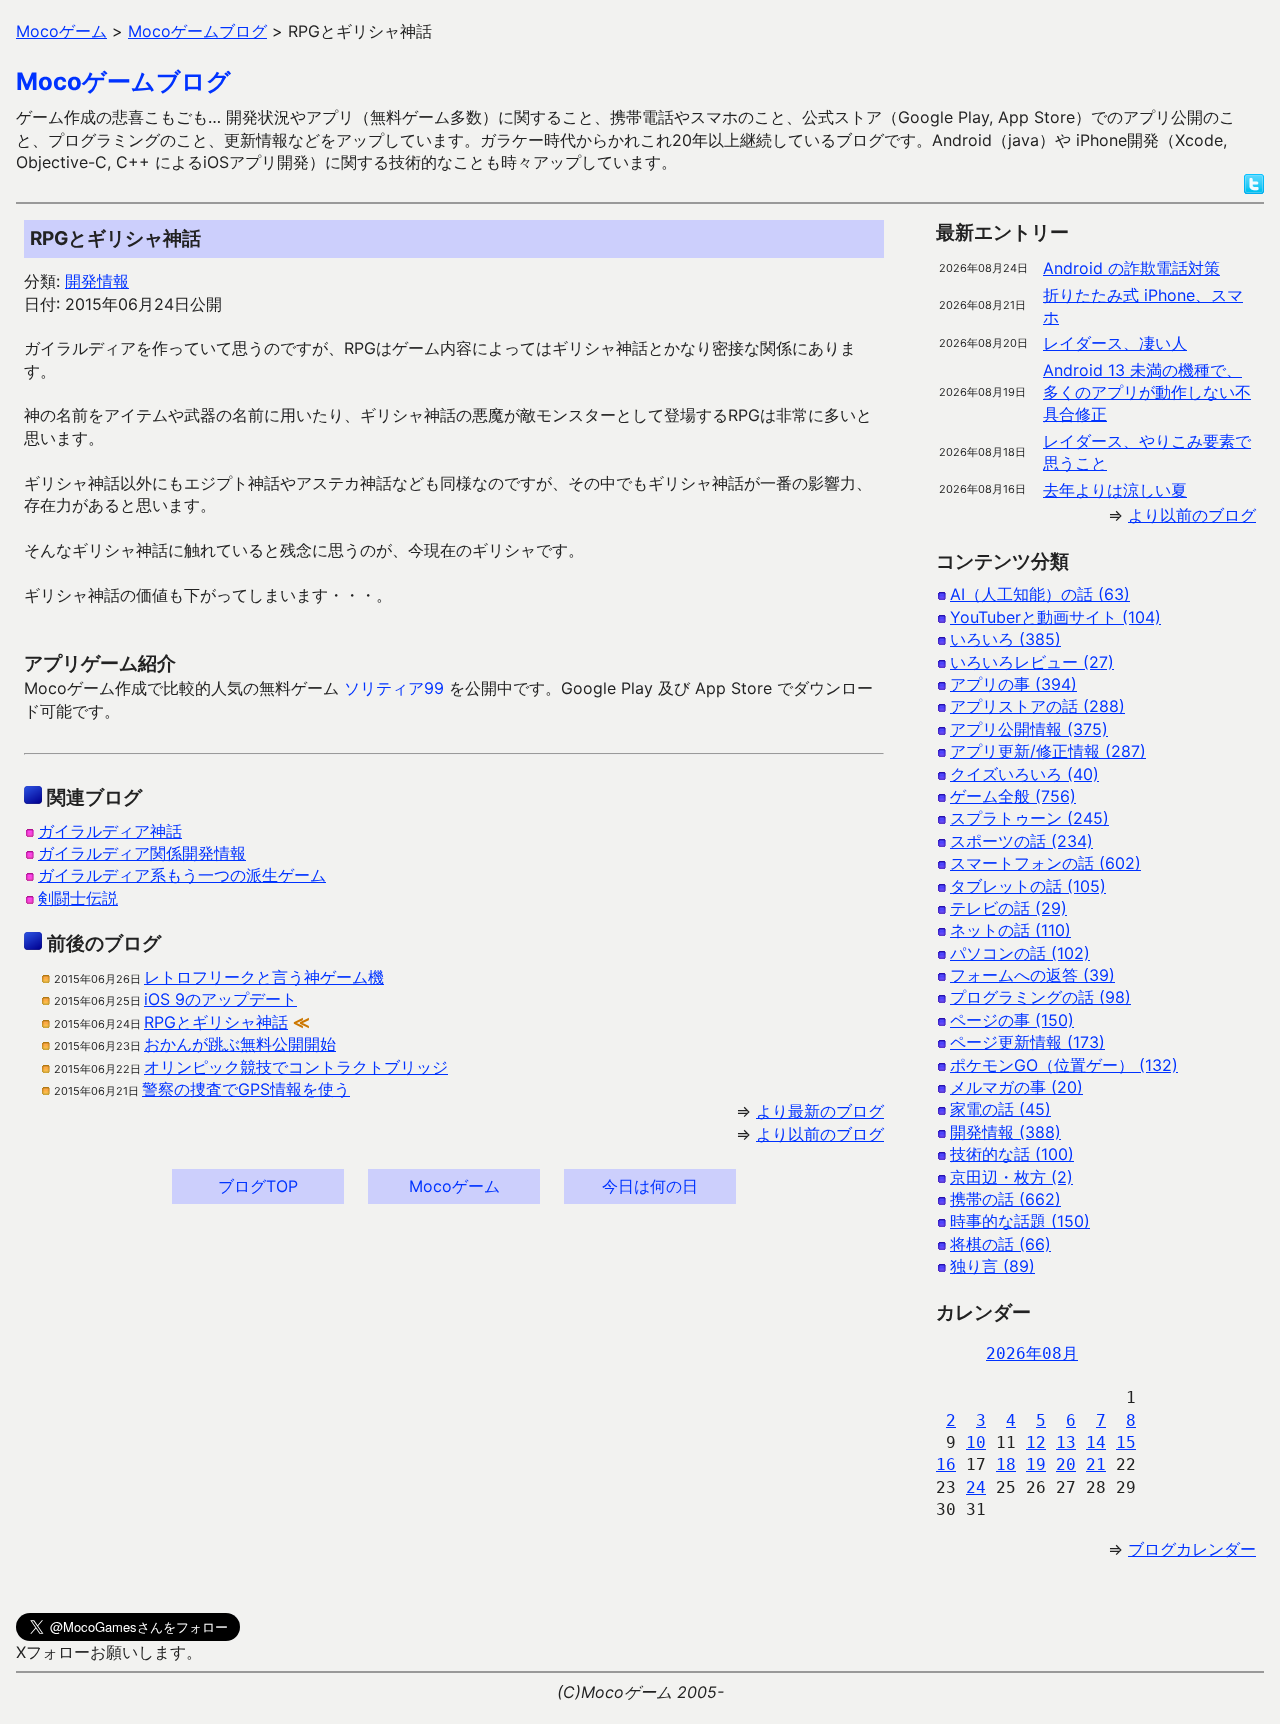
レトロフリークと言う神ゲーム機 (264, 977)
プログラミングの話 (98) (1040, 997)
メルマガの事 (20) (1016, 1087)
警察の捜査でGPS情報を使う (246, 1089)
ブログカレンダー (1192, 1549)
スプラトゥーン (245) (1029, 818)
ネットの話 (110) (1010, 930)
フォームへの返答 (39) (1032, 975)
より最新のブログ (820, 1111)
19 (1036, 1464)
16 (946, 1464)
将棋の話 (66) (1000, 1244)
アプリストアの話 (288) (1037, 706)
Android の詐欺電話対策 (1131, 268)
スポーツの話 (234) (1021, 841)
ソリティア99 (394, 688)
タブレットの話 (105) (1028, 886)
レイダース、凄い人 (1115, 343)
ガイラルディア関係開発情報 (142, 853)
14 (1096, 1442)
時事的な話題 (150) (1020, 1221)
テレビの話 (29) (1008, 908)
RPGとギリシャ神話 (216, 1022)
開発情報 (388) (1005, 1132)
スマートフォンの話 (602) (1045, 863)
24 (976, 1487)
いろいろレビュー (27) (1032, 662)
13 (1066, 1442)
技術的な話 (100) (1012, 1154)
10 (976, 1442)
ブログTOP (258, 1186)
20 (1066, 1464)
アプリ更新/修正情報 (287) (1048, 751)
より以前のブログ (820, 1134)
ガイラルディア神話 (110, 831)
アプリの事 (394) (1013, 684)
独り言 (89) (992, 1266)
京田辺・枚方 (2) (1011, 1177)
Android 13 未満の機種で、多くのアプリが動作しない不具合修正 (1147, 392)
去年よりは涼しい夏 (1115, 490)
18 (1006, 1464)
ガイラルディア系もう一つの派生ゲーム (182, 875)
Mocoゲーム (454, 1186)
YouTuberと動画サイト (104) (1055, 617)
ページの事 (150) (1012, 1020)
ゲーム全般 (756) (1013, 796)
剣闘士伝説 (78, 898)
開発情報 (97, 281)
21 (1096, 1464)
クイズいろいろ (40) (1024, 774)
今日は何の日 (650, 1186)
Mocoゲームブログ (123, 81)
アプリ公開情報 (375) (1029, 729)
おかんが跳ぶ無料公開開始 (240, 1044)
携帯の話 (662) (1005, 1199)
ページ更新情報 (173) (1027, 1042)
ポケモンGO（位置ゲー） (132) (1064, 1065)
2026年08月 (1032, 1353)
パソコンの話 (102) (1020, 953)
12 (1036, 1442)
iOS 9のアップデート (220, 999)
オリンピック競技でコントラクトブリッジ (296, 1067)
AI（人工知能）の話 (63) (1040, 594)
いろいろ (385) (1005, 639)
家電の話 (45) (1000, 1109)
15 (1126, 1442)
